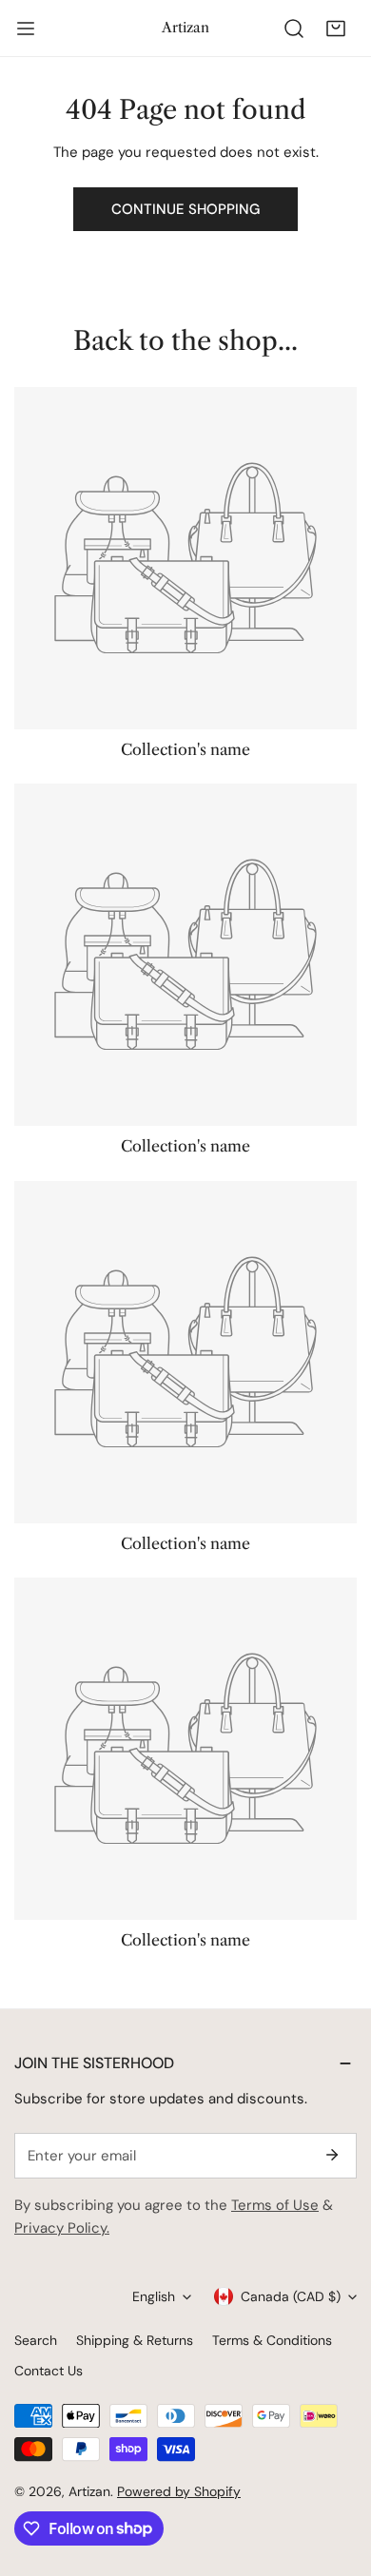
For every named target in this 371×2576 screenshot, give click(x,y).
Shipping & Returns (135, 2340)
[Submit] (332, 2155)
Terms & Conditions (272, 2340)
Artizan (89, 2491)
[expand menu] (26, 29)
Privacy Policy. (62, 2228)
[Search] (294, 29)
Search (36, 2340)
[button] (336, 29)
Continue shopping (185, 209)
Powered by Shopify (179, 2491)
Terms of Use (275, 2205)
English (154, 2296)
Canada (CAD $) (291, 2296)
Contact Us (49, 2371)
